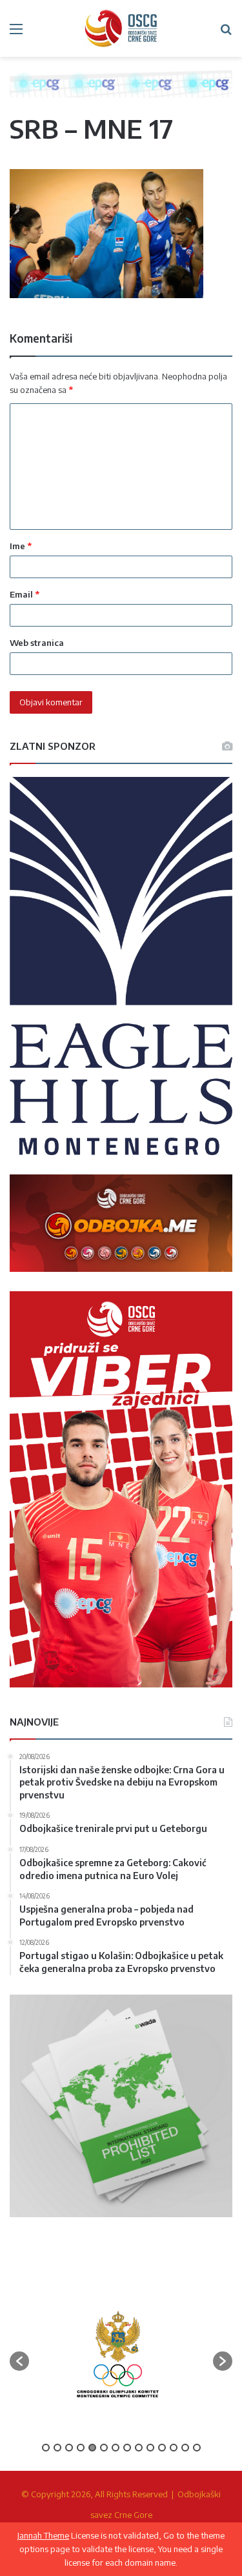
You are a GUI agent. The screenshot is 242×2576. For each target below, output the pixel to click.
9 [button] (139, 2448)
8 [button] (127, 2448)
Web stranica (37, 643)
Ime (21, 546)
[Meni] (16, 33)
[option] (118, 2355)
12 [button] (174, 2448)
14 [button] (197, 2448)
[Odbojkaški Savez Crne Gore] (121, 28)
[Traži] (226, 33)
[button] (19, 2361)
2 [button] (57, 2448)
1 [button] (46, 2448)
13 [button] (185, 2448)
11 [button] (162, 2448)
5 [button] (92, 2448)
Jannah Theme (43, 2535)
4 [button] (81, 2448)
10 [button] (150, 2448)
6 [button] (104, 2448)
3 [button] (69, 2448)
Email (25, 594)
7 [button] (116, 2448)
